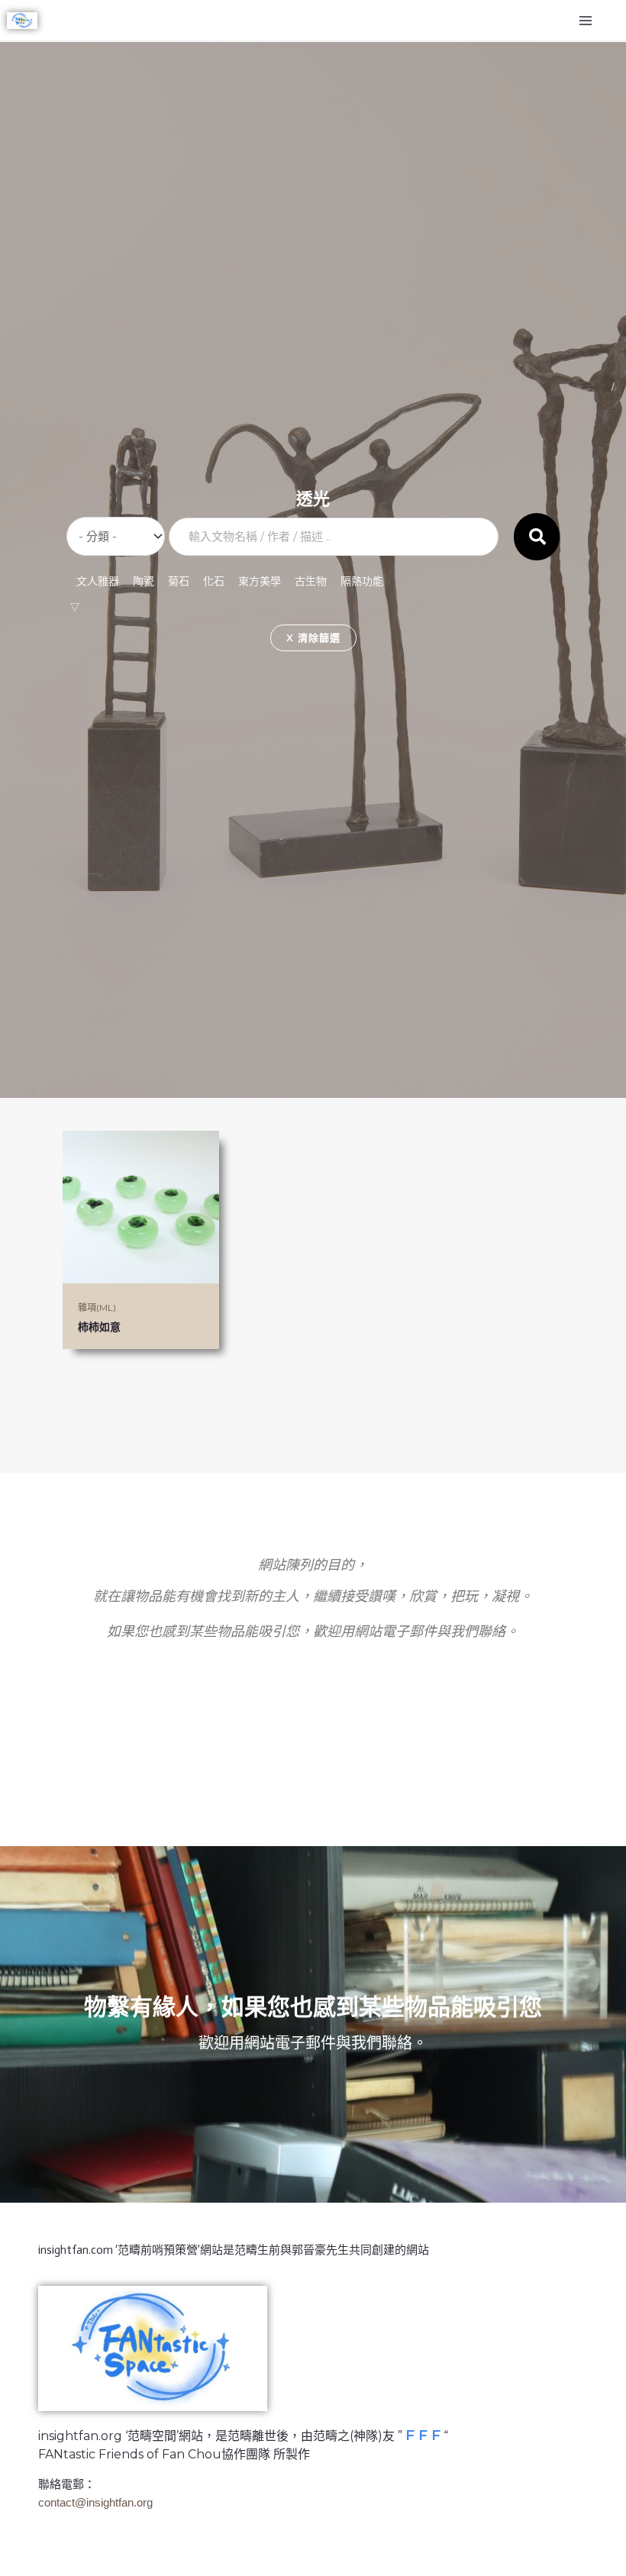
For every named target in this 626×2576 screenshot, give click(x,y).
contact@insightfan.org (95, 2502)
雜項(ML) (97, 1307)
